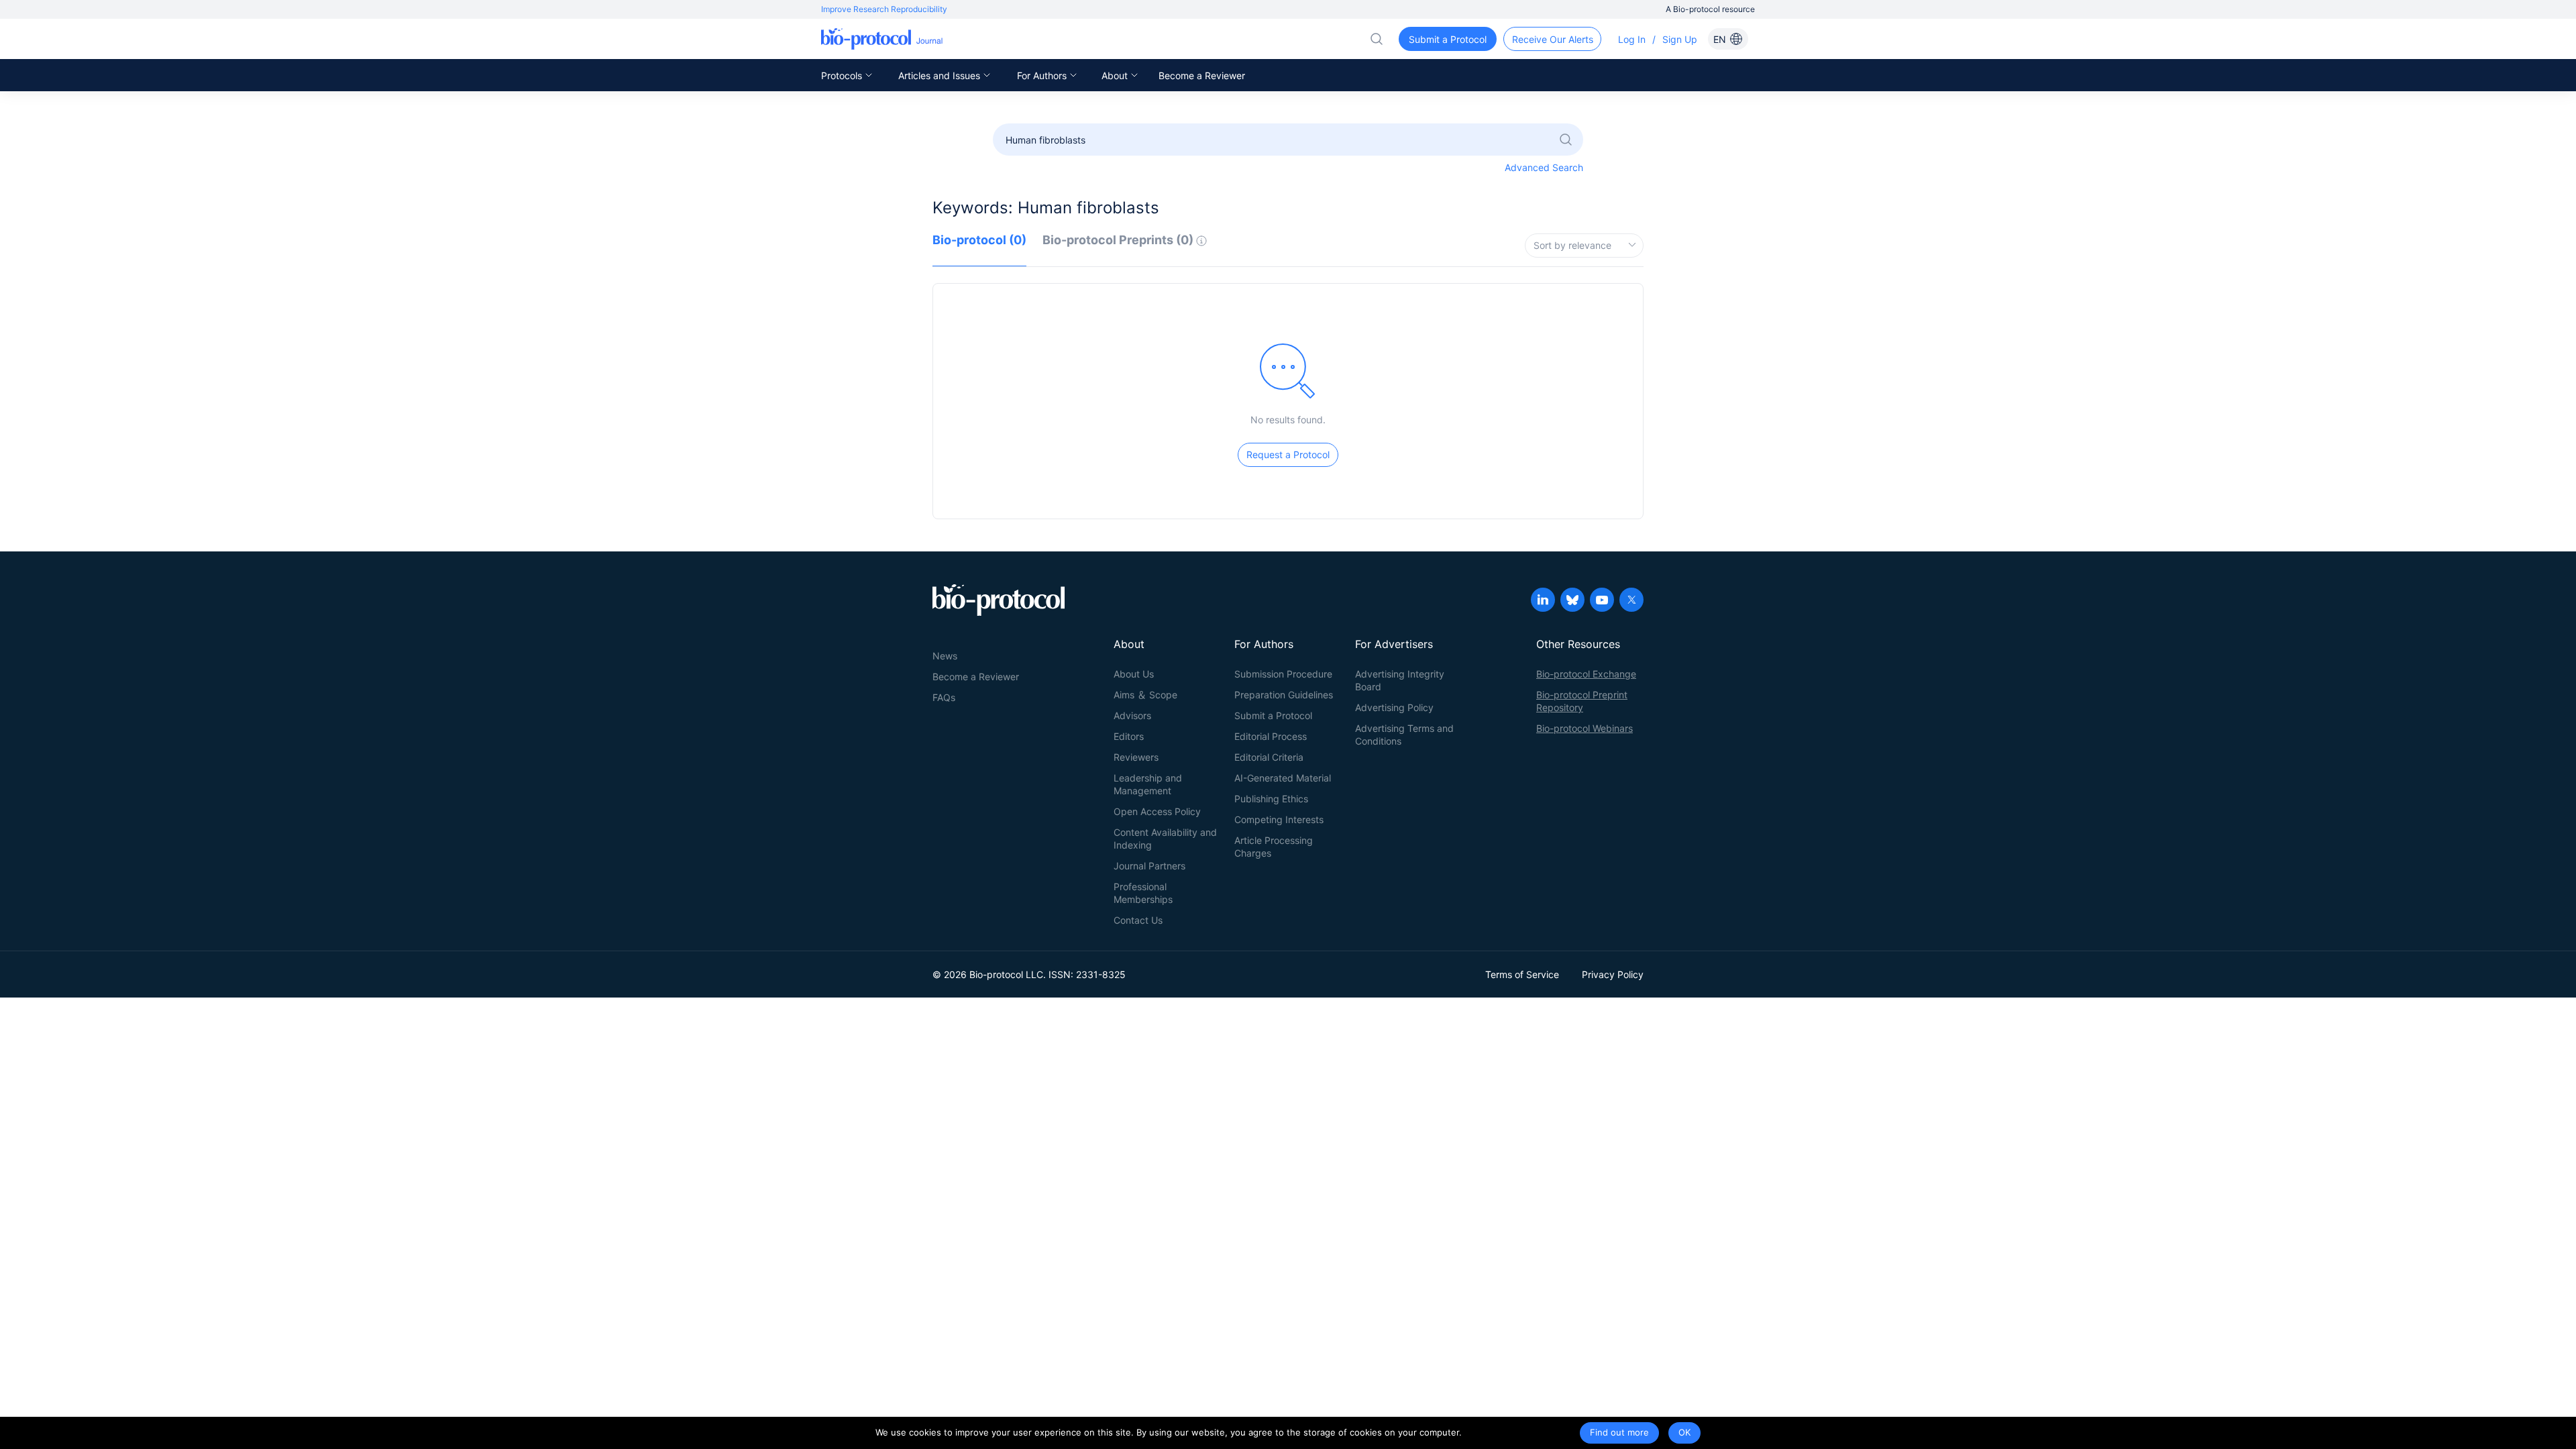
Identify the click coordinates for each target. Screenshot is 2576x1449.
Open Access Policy (1157, 811)
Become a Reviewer (1202, 75)
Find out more (1619, 1432)
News (945, 656)
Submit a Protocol (1273, 715)
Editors (1129, 736)
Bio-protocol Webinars (1585, 728)
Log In (1632, 39)
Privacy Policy (1613, 974)
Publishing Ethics (1271, 799)
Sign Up (1680, 39)
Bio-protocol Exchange (1586, 674)
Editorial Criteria (1269, 757)
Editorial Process (1271, 736)
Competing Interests (1279, 819)
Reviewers (1136, 757)
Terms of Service (1522, 974)
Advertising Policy (1394, 707)
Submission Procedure (1283, 674)
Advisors (1132, 715)
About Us (1134, 674)
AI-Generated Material (1283, 778)
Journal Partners (1149, 866)
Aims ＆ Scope (1145, 695)
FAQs (944, 697)
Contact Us (1138, 920)
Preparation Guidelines (1284, 695)
